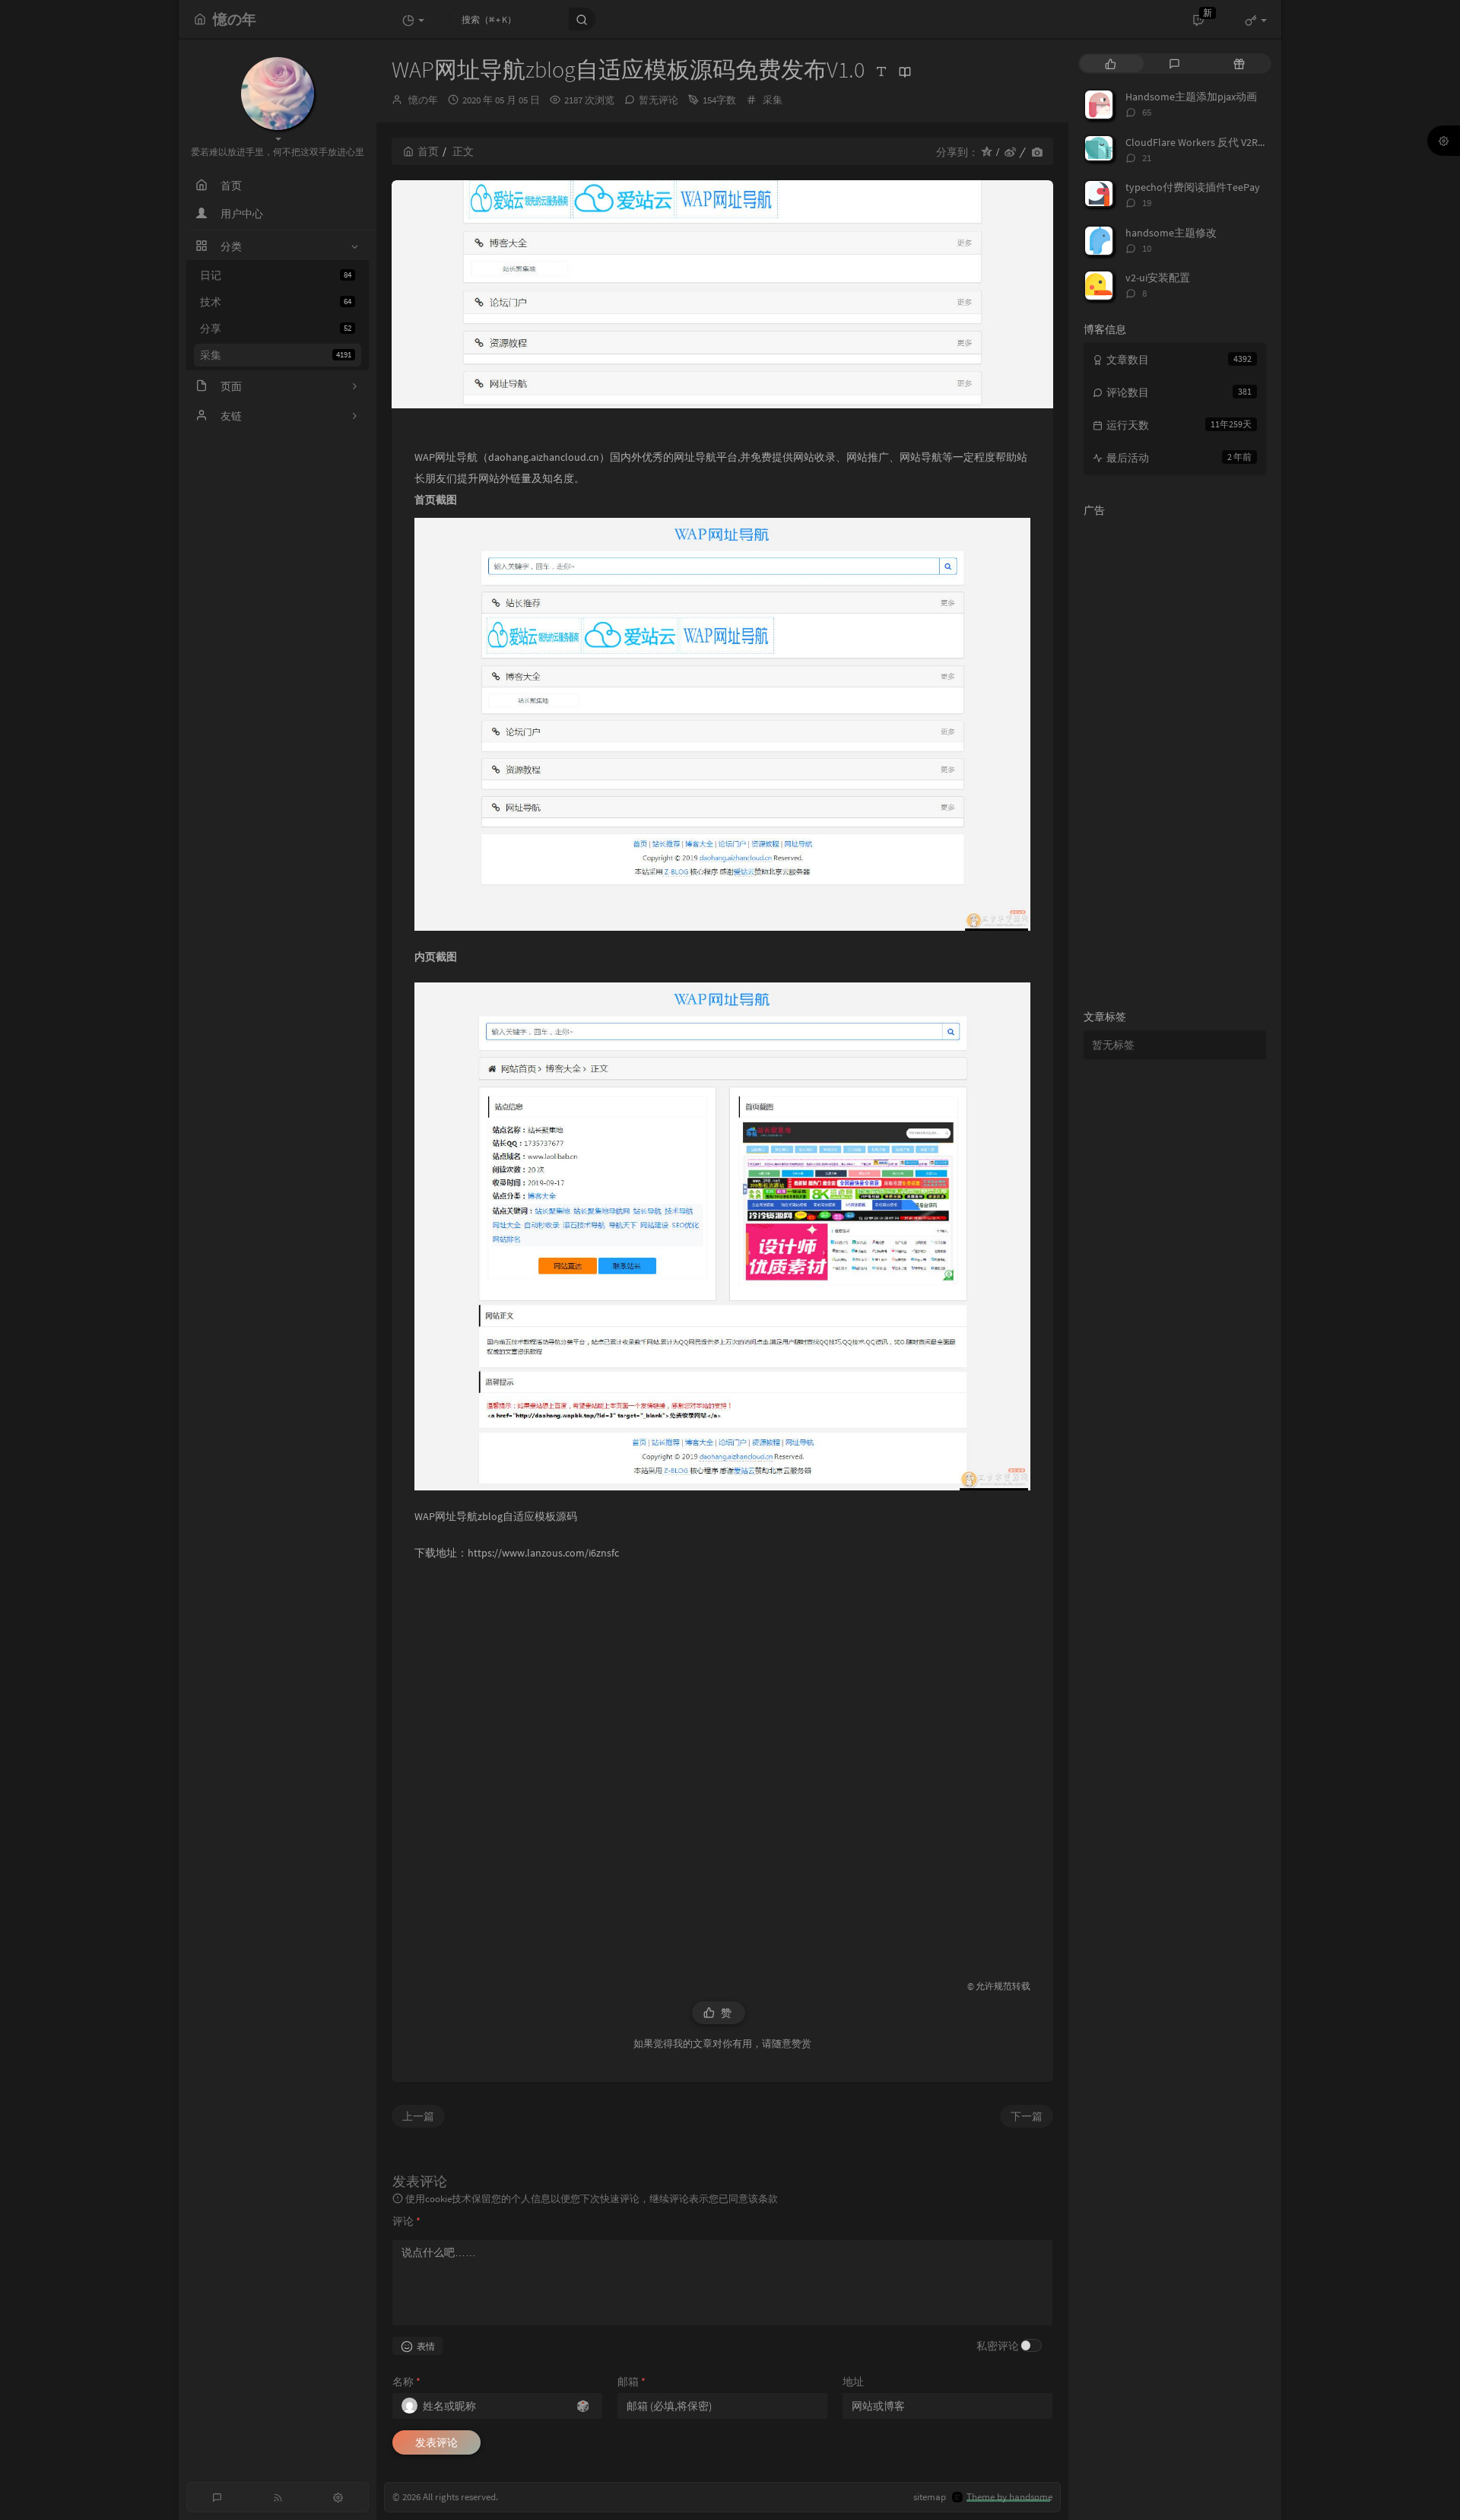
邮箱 (632, 2382)
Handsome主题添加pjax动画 (1191, 97)
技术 (276, 302)
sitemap (930, 2497)
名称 (406, 2382)
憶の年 (423, 100)
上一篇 (418, 2116)
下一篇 (1027, 2116)
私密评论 (998, 2346)
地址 (853, 2382)
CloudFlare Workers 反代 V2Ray (1197, 142)
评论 (406, 2221)
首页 (428, 151)
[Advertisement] (722, 1763)
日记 (276, 275)
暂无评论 (659, 100)
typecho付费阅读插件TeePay (1193, 187)
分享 (276, 328)
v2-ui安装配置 (1158, 278)
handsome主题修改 (1171, 233)
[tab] (1111, 63)
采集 (276, 355)
